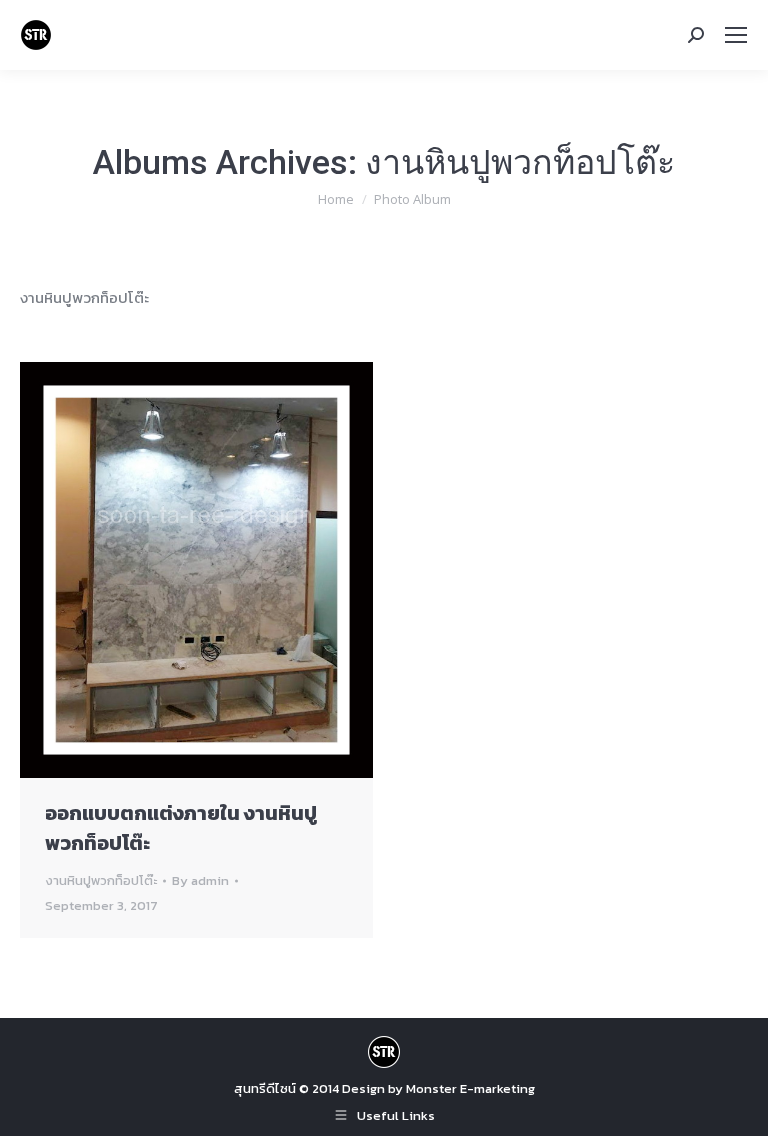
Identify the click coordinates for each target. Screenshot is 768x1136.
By (200, 880)
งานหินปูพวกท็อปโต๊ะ (101, 880)
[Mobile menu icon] (736, 35)
